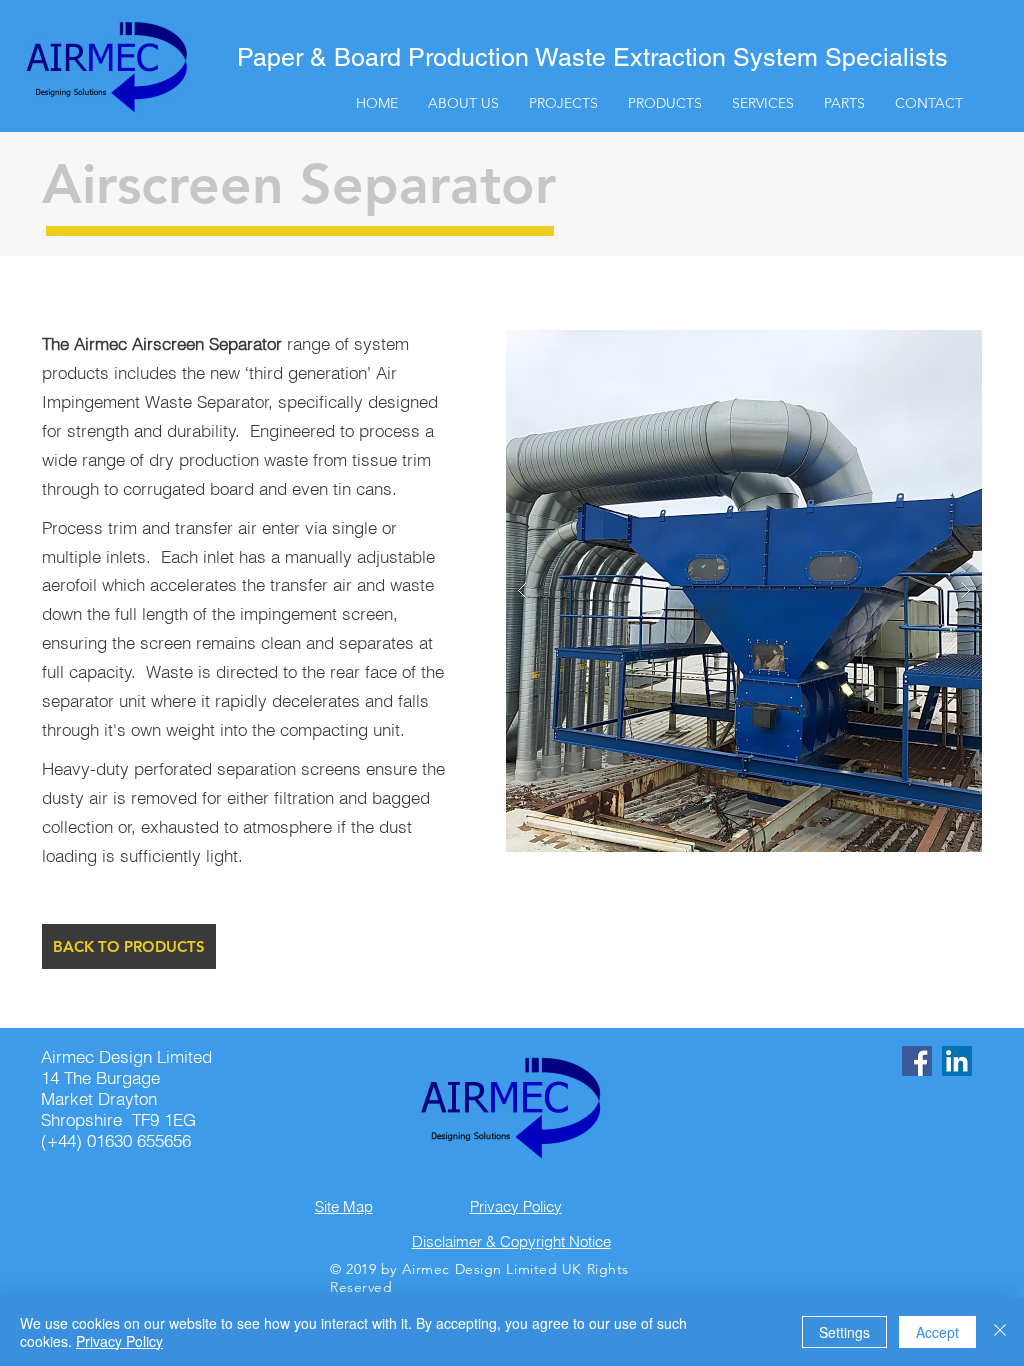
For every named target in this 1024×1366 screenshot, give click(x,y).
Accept (937, 1332)
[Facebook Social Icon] (917, 1061)
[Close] (1000, 1332)
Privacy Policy (119, 1341)
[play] (935, 346)
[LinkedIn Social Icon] (957, 1061)
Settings (844, 1332)
